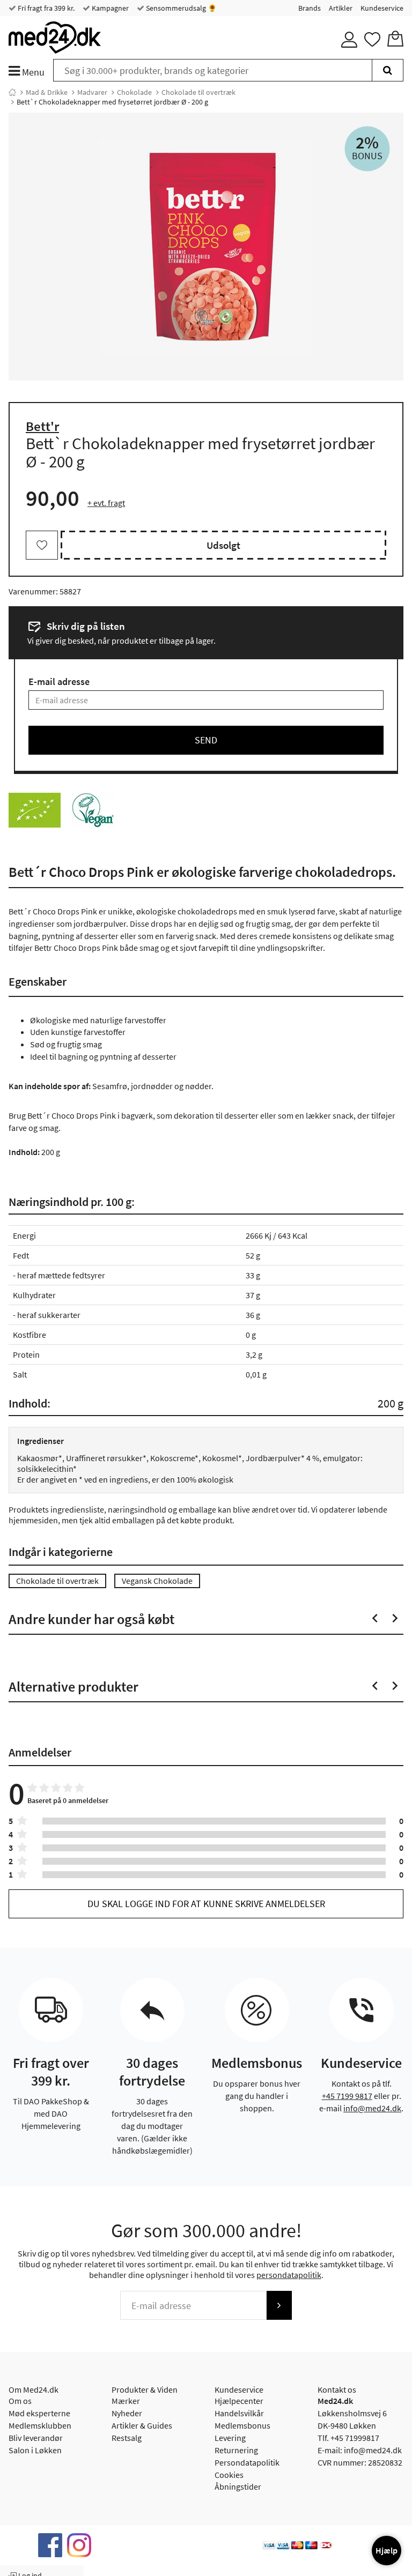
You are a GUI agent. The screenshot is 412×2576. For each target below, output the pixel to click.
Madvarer (92, 92)
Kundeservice (382, 8)
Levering (230, 2438)
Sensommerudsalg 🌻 (181, 8)
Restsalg (127, 2438)
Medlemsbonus (242, 2425)
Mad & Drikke (47, 92)
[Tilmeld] (279, 2305)
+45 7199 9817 (347, 2096)
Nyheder (127, 2413)
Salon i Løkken (35, 2450)
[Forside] (12, 92)
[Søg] (388, 70)
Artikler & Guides (142, 2425)
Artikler (341, 8)
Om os (20, 2401)
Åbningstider (238, 2486)
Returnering (236, 2450)
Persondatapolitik (247, 2462)
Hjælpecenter (239, 2401)
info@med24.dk (372, 2108)
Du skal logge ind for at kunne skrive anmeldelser (206, 1904)
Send (206, 740)
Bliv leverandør (36, 2438)
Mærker (126, 2401)
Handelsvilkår (239, 2413)
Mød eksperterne (39, 2413)
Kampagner (109, 8)
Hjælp (387, 2550)
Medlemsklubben (40, 2425)
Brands (310, 8)
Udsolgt (223, 545)
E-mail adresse (59, 682)
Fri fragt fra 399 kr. (45, 8)
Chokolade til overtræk (198, 92)
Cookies (229, 2475)
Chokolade (134, 92)
